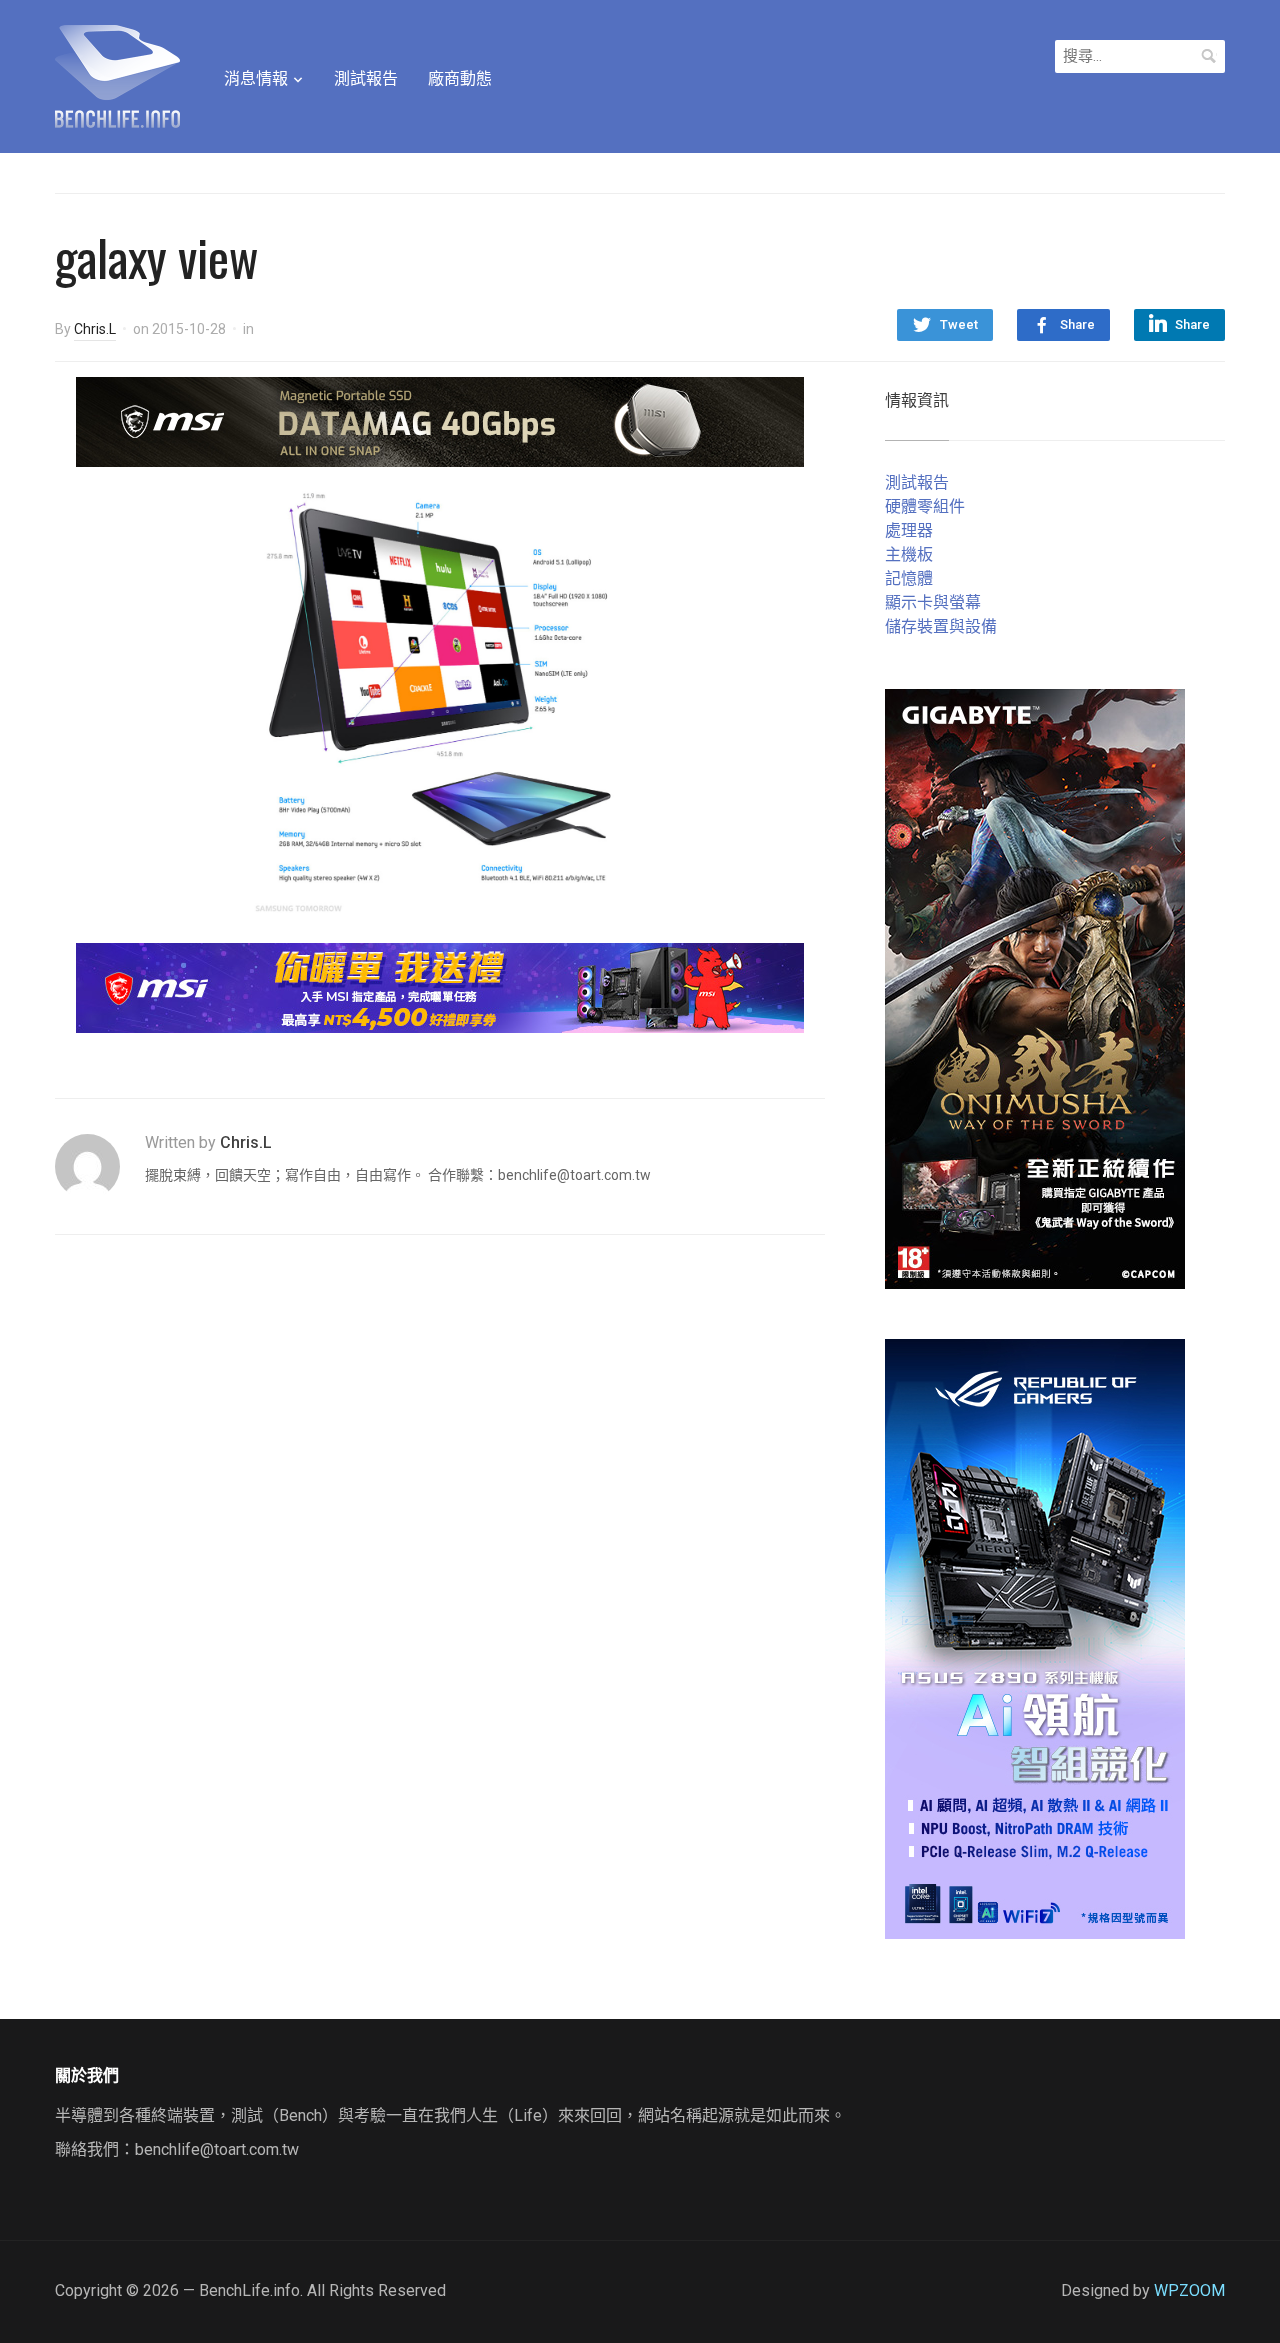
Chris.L (95, 329)
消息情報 (256, 78)
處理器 (909, 530)
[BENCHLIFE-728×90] (440, 986)
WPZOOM (1189, 2290)
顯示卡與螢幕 (933, 602)
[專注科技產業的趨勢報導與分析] (117, 74)
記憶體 (909, 578)
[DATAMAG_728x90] (440, 420)
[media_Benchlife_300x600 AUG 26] (1035, 987)
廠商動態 (460, 78)
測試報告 (366, 78)
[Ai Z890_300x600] (1035, 1637)
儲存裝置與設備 (941, 626)
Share (1077, 324)
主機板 (909, 554)
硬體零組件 (925, 506)
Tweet (959, 324)
